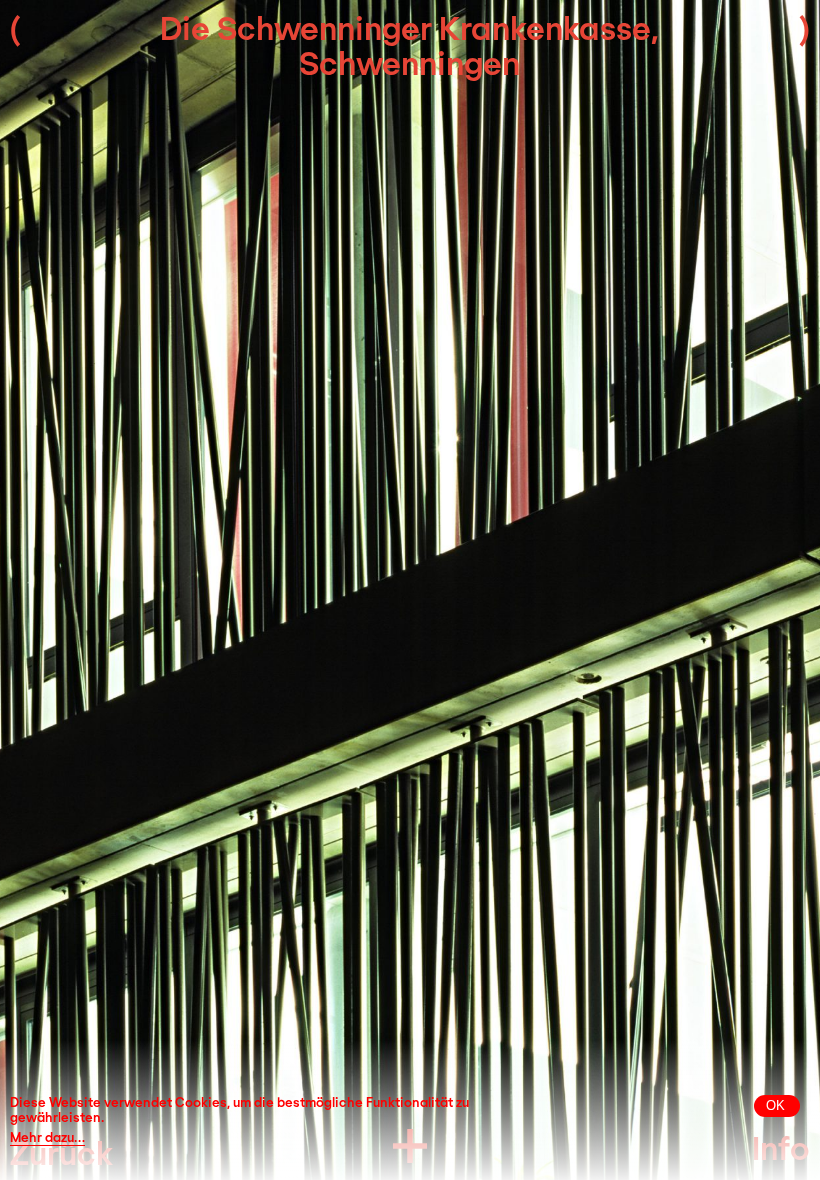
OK (775, 1105)
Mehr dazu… (47, 1137)
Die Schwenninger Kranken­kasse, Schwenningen (409, 44)
